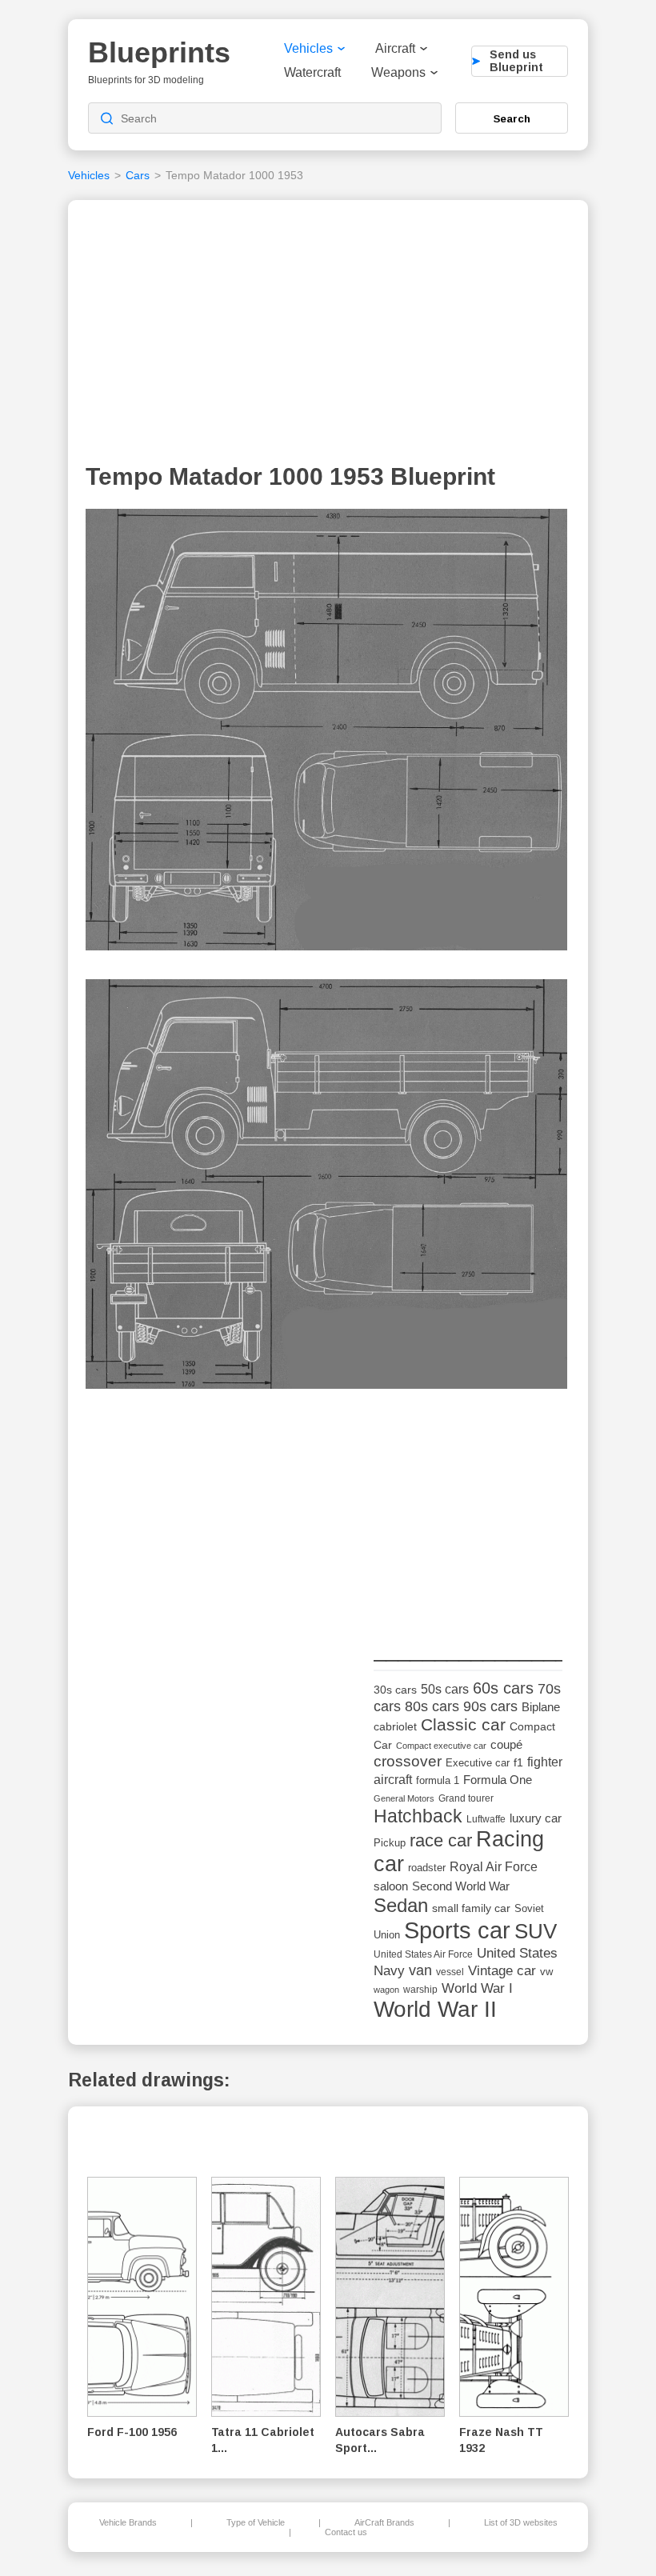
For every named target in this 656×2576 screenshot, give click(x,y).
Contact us (346, 2532)
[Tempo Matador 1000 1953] (326, 734)
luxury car (536, 1818)
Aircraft (395, 48)
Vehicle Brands (128, 2522)
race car (441, 1840)
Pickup (390, 1843)
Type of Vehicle (256, 2522)
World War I (477, 1988)
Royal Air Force (494, 1866)
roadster (427, 1868)
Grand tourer (466, 1798)
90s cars (490, 1706)
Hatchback (418, 1816)
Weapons (398, 72)
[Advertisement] (328, 335)
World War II (435, 2009)
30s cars (395, 1690)
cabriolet (395, 1727)
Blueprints (159, 52)
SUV (536, 1931)
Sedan (401, 1905)
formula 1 (438, 1780)
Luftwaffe (486, 1819)
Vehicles (308, 48)
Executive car (478, 1763)
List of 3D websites (521, 2522)
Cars (138, 175)
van (420, 1970)
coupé (506, 1744)
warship (420, 1990)
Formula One (498, 1780)
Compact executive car (441, 1746)
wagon (386, 1990)
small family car (471, 1908)
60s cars (503, 1688)
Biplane (541, 1707)
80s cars (432, 1706)
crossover (408, 1761)
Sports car (457, 1930)
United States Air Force (423, 1954)
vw (546, 1972)
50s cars (445, 1689)
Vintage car (502, 1971)
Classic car (463, 1725)
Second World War (461, 1886)
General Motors (404, 1798)
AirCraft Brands (384, 2522)
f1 (518, 1763)
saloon (391, 1886)
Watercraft (312, 72)
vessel (450, 1972)
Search (512, 118)
